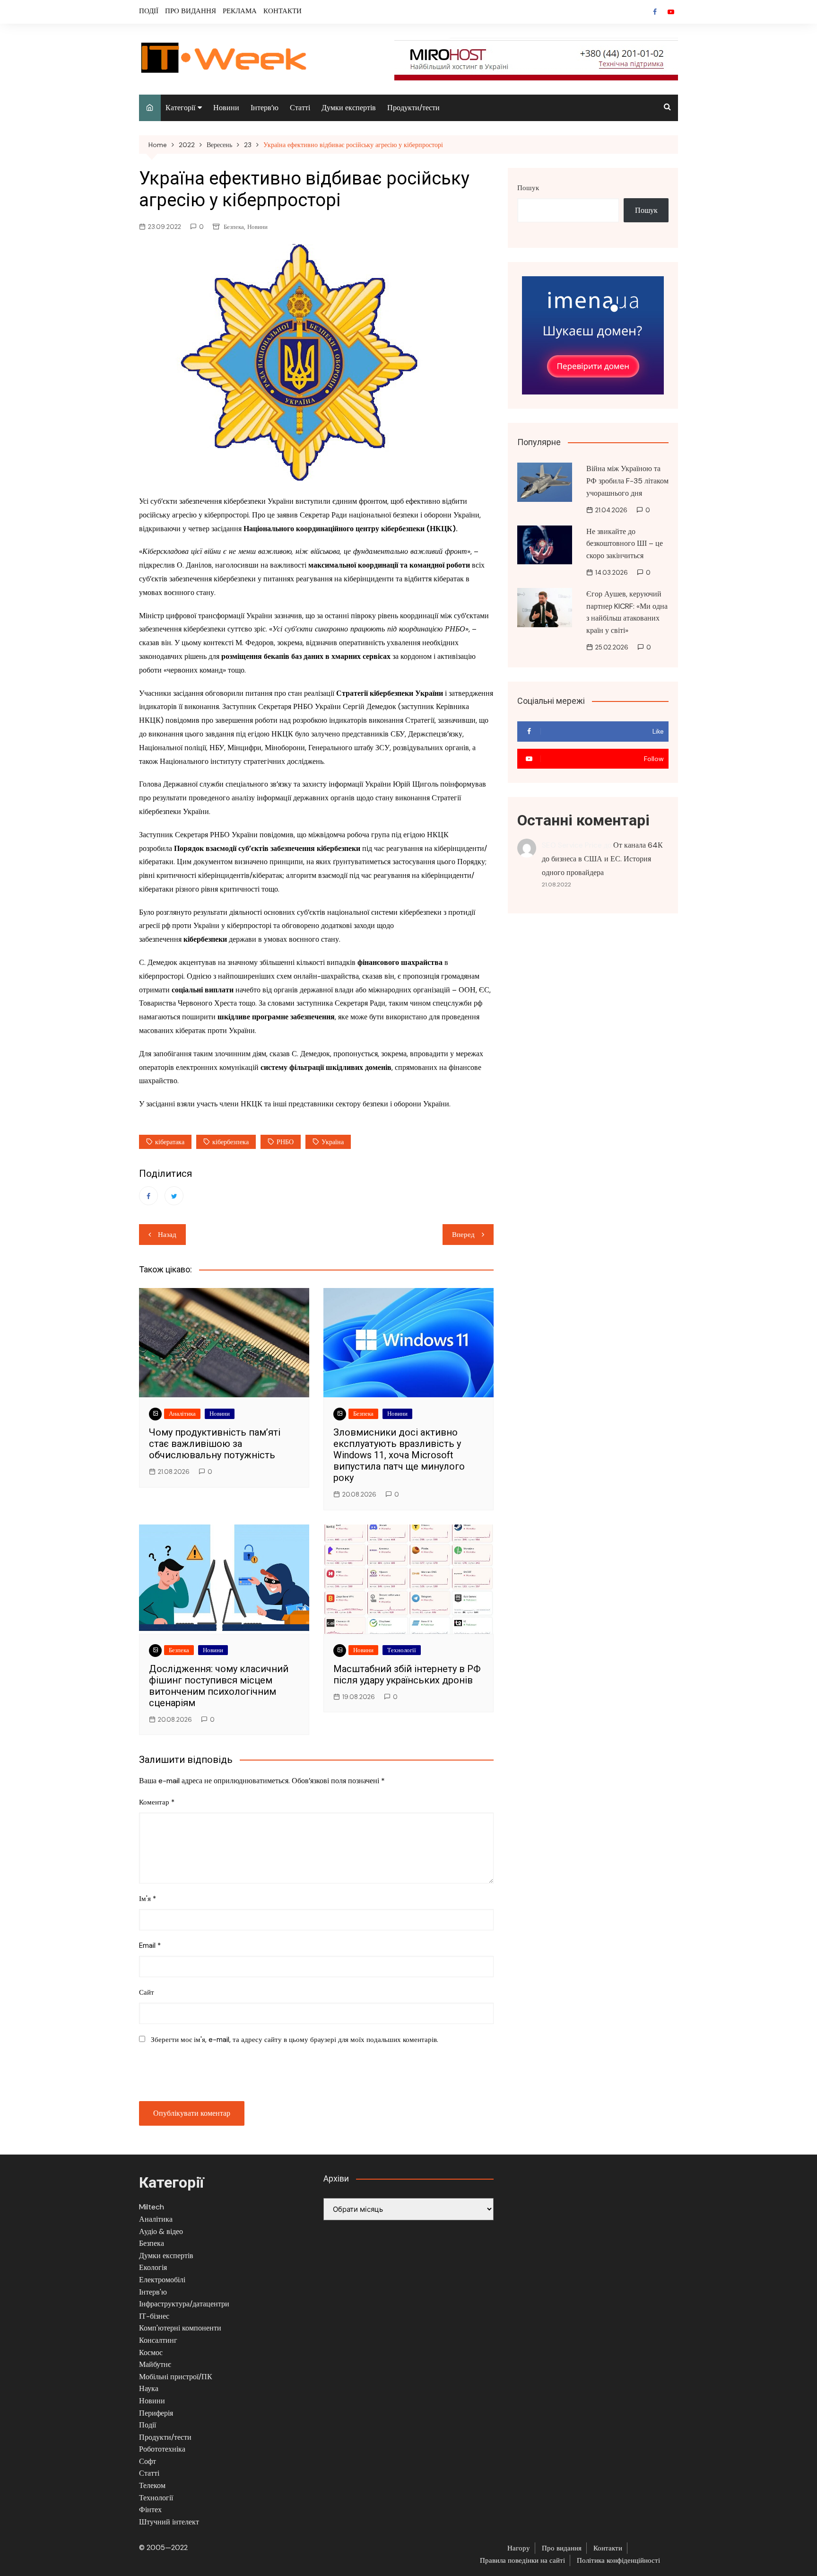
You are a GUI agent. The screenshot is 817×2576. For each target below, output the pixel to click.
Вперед (463, 1235)
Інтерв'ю (153, 2292)
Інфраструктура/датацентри (184, 2304)
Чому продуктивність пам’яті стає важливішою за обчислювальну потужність (215, 1444)
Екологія (153, 2267)
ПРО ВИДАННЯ (191, 11)
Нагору (519, 2548)
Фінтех (150, 2510)
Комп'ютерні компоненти (180, 2328)
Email (150, 1945)
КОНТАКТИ (282, 11)
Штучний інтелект (169, 2522)
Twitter (174, 1196)
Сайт (147, 1992)
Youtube (671, 12)
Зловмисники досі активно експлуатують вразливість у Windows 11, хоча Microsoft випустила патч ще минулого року (399, 1455)
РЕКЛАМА (240, 11)
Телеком (152, 2485)
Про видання (562, 2548)
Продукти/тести (413, 108)
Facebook (655, 12)
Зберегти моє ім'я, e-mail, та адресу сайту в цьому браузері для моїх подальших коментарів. (295, 2040)
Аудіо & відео (161, 2231)
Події (148, 2425)
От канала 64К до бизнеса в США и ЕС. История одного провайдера (602, 859)
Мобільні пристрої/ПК (176, 2377)
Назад (167, 1235)
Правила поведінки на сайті (522, 2560)
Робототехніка (162, 2449)
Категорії (180, 108)
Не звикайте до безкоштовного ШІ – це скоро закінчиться (625, 543)
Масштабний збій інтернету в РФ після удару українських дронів (407, 1674)
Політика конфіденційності (618, 2560)
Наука (149, 2388)
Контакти (608, 2548)
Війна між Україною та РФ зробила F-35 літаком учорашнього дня (627, 481)
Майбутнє (155, 2364)
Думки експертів (349, 108)
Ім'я (148, 1899)
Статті (300, 108)
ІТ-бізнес (154, 2316)
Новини (226, 108)
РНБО (285, 1142)
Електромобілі (162, 2280)
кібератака (170, 1142)
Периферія (156, 2413)
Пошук (528, 188)
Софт (148, 2461)
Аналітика (182, 1414)
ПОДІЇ (149, 11)
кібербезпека (230, 1142)
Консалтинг (158, 2340)
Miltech (152, 2207)
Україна (333, 1142)
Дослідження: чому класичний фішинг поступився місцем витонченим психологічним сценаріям (219, 1686)
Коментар (157, 1802)
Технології (402, 1650)
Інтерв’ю (265, 108)
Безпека (234, 227)
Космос (151, 2353)
